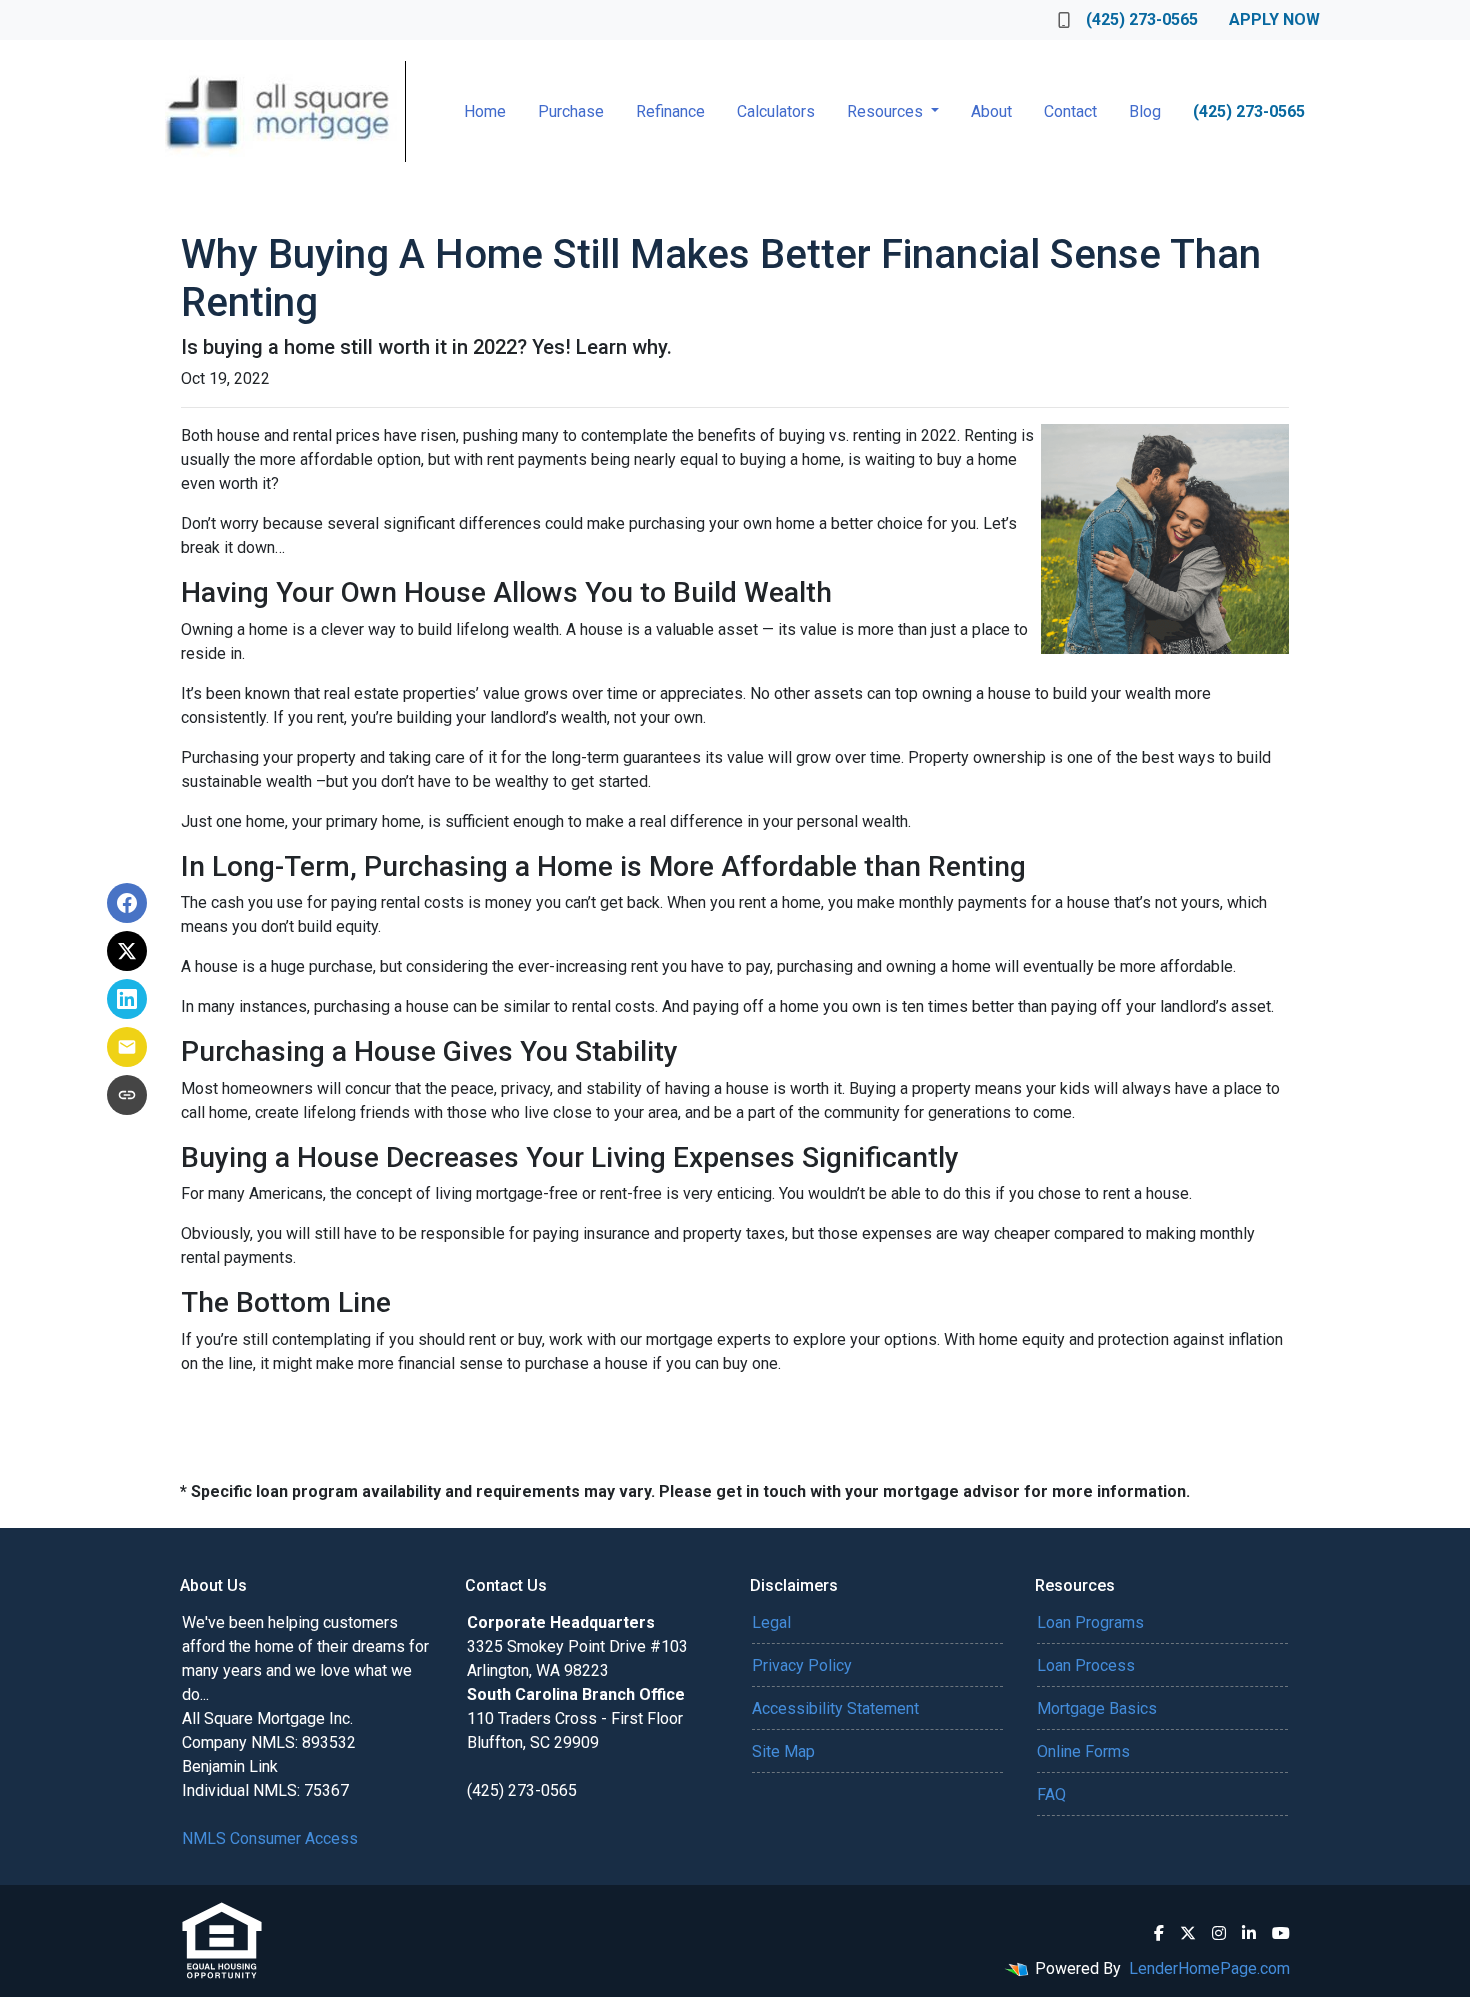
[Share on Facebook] (127, 903)
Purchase (571, 111)
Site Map (783, 1751)
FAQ (1051, 1794)
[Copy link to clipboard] (127, 1095)
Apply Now (1274, 19)
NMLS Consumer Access (270, 1838)
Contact (1070, 111)
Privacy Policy (802, 1665)
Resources (887, 111)
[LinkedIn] (1249, 1933)
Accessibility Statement (835, 1708)
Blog (1145, 111)
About (991, 111)
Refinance (670, 111)
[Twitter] (1188, 1933)
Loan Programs (1090, 1622)
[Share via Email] (127, 1047)
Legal (771, 1622)
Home (485, 111)
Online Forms (1083, 1751)
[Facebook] (1159, 1933)
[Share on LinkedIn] (127, 999)
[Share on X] (127, 951)
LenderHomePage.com (1209, 1968)
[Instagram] (1219, 1933)
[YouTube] (1281, 1933)
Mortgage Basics (1097, 1708)
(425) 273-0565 (1142, 19)
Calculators (776, 111)
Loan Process (1086, 1665)
